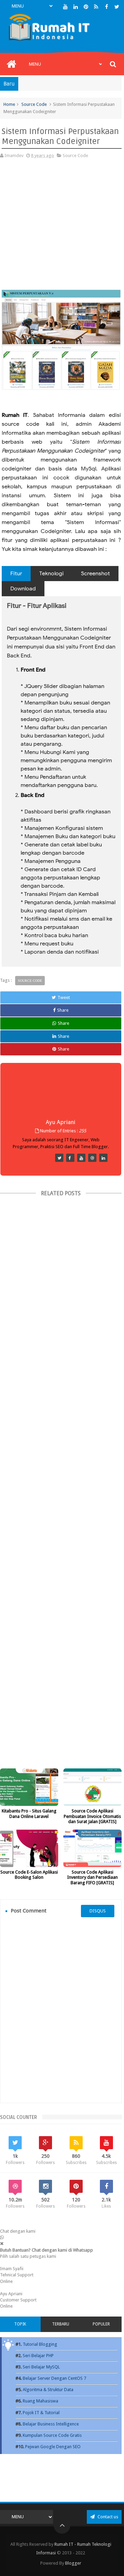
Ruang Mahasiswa (40, 2401)
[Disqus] (61, 2010)
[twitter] (117, 7)
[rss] (96, 7)
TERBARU (61, 2324)
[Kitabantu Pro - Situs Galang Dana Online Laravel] (29, 1787)
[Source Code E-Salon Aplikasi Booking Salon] (29, 1848)
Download (23, 589)
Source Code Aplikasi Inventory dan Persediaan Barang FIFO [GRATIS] (92, 1877)
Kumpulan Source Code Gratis (52, 2435)
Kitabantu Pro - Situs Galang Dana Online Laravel (29, 1814)
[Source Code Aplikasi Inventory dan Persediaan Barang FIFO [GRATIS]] (92, 1848)
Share (63, 1010)
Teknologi (51, 574)
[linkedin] (76, 7)
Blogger (73, 2563)
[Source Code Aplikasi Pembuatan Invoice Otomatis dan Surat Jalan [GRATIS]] (92, 1787)
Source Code (34, 104)
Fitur (16, 574)
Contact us (107, 2517)
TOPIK (20, 2324)
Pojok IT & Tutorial (41, 2413)
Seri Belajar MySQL (41, 2367)
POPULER (101, 2324)
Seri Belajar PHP (38, 2356)
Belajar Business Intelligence (51, 2424)
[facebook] (107, 7)
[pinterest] (86, 7)
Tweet (64, 997)
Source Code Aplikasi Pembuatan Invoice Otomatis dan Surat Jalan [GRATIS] (92, 1816)
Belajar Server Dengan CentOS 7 (54, 2378)
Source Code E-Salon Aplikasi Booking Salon (29, 1875)
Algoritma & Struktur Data (48, 2390)
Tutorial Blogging (40, 2344)
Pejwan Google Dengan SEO (53, 2447)
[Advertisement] (62, 228)
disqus (98, 1911)
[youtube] (65, 7)
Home (9, 104)
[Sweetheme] (59, 1158)
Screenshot (95, 574)
